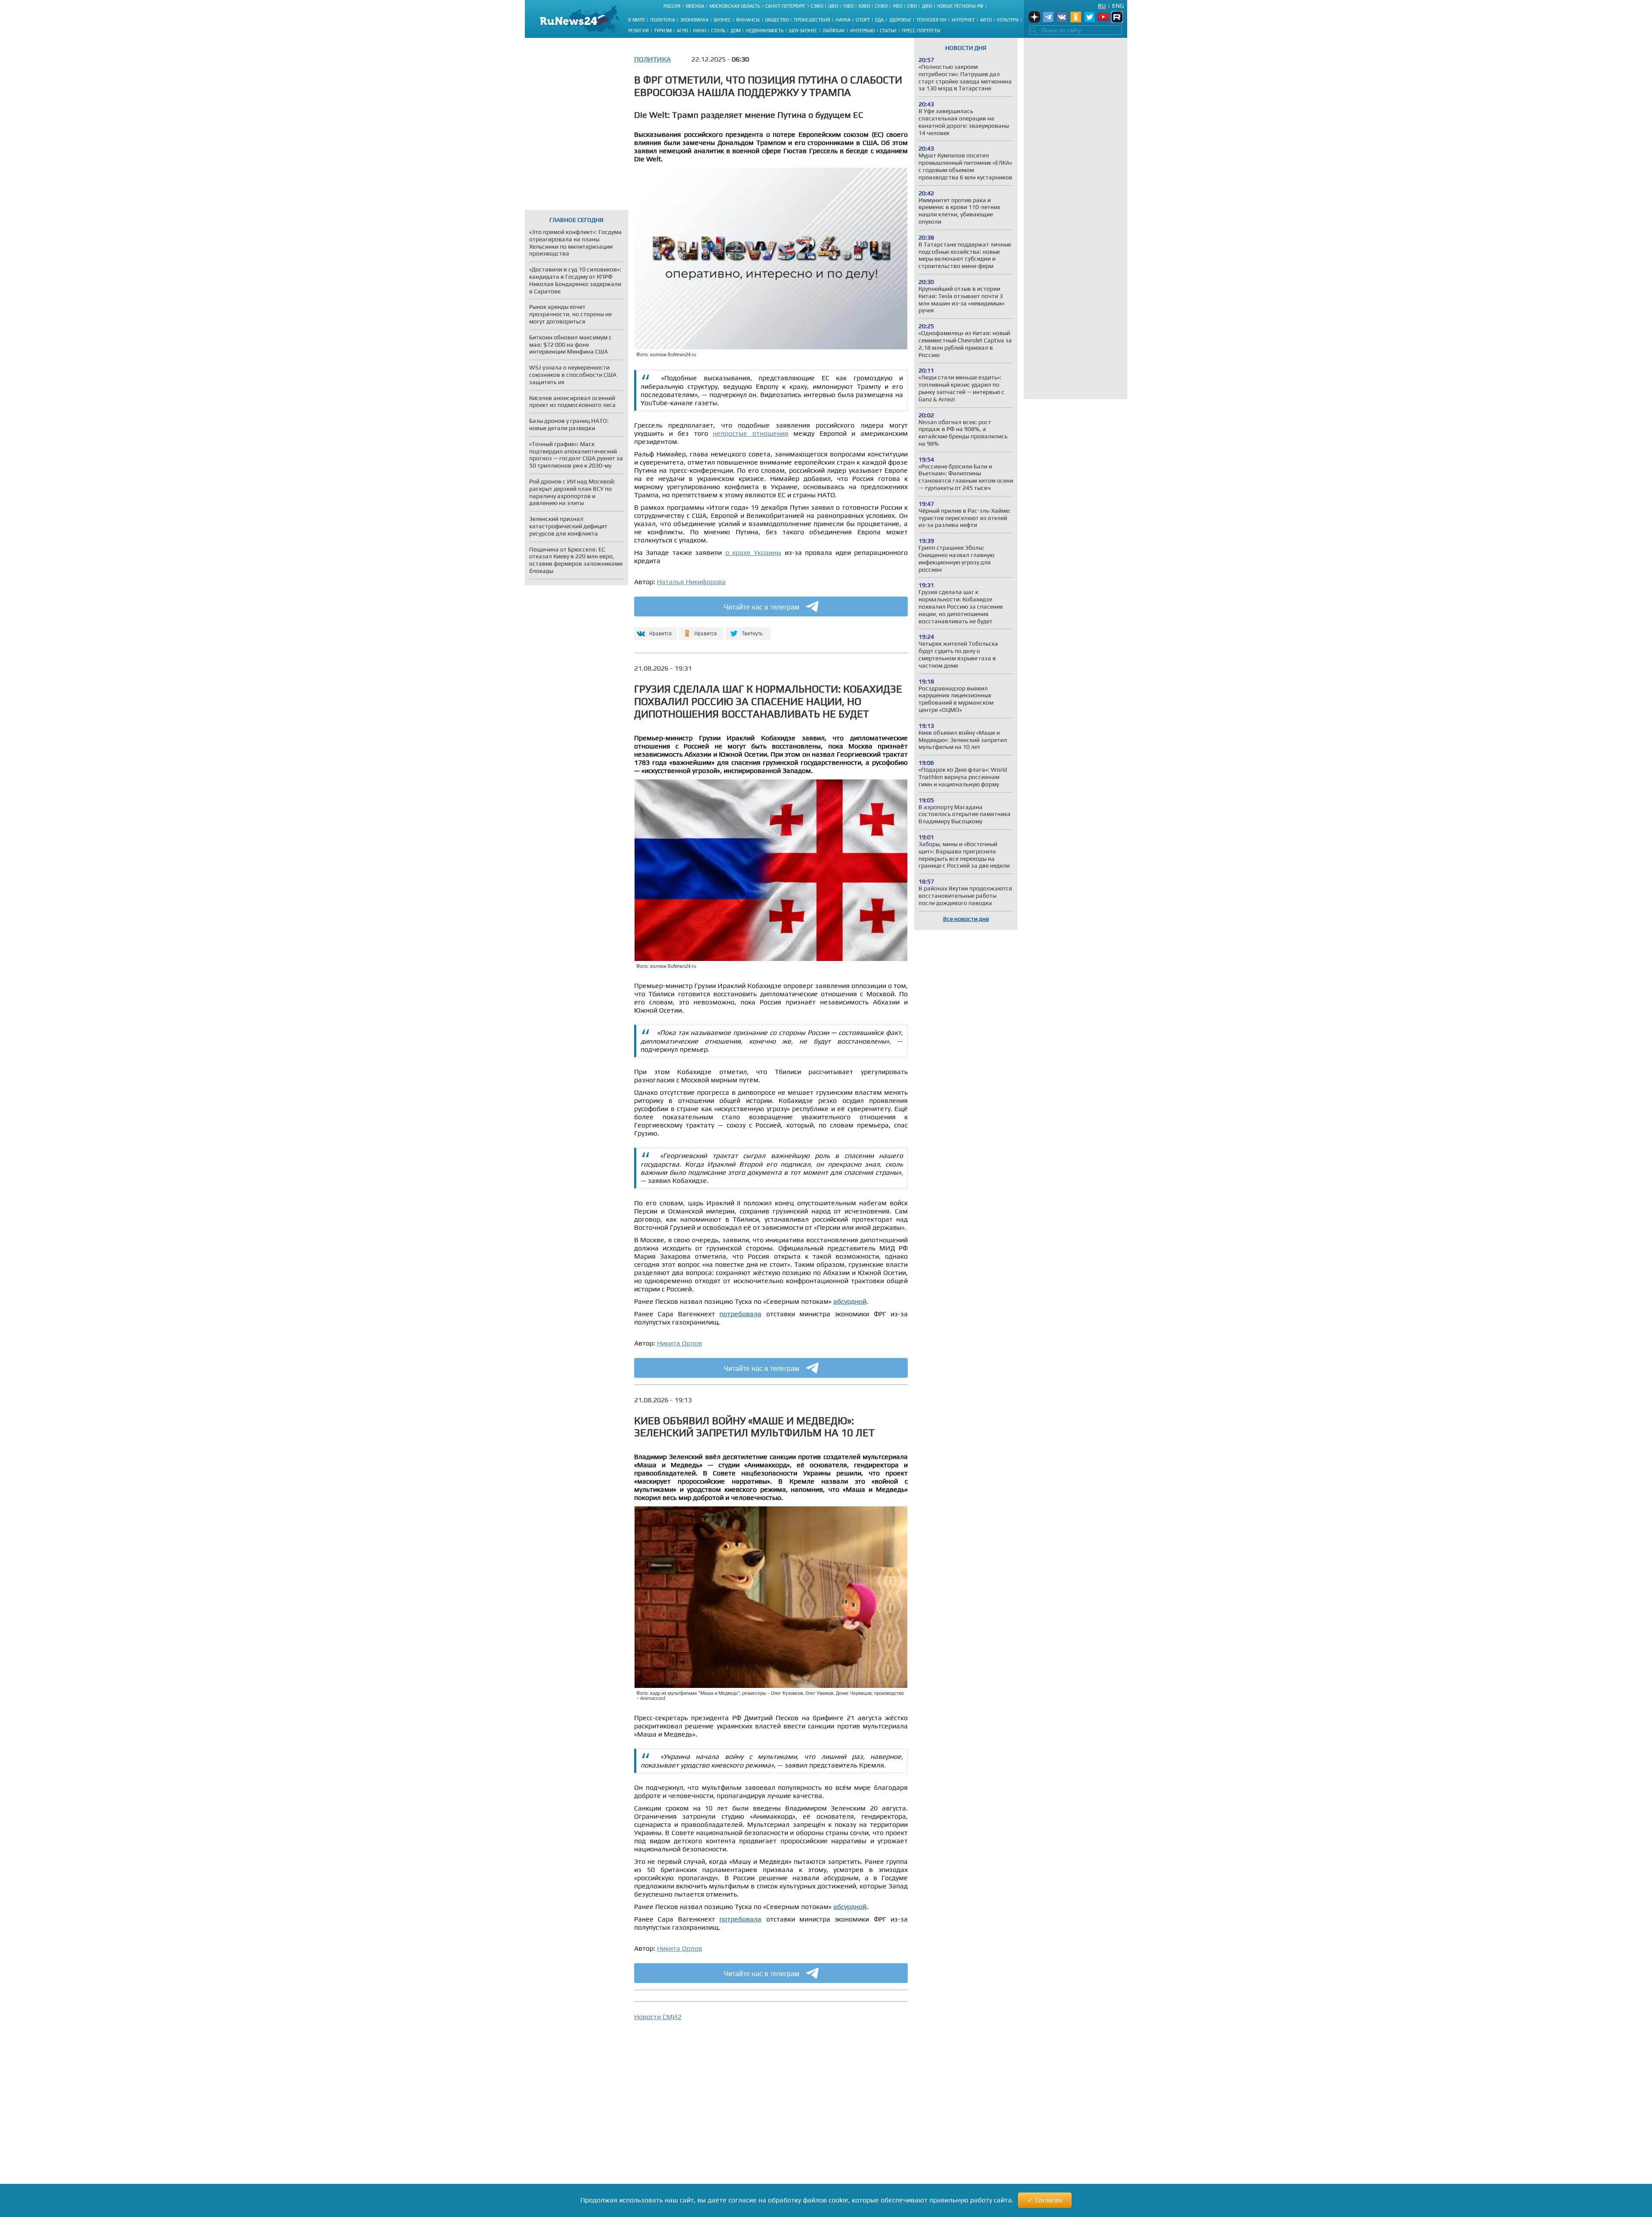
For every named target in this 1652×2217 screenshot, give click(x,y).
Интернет (963, 20)
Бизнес (722, 20)
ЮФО (864, 6)
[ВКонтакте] (655, 630)
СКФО (881, 6)
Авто (986, 20)
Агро (682, 31)
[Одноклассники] (701, 630)
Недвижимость (764, 31)
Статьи (888, 31)
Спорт (863, 20)
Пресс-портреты (921, 31)
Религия (638, 31)
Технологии (931, 20)
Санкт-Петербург (786, 6)
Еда (879, 20)
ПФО (848, 6)
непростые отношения (751, 433)
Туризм (663, 31)
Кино (700, 31)
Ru (1102, 6)
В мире (636, 20)
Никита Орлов (680, 1343)
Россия (672, 6)
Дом (735, 31)
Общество (777, 20)
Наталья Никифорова (691, 582)
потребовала (740, 1314)
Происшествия (812, 20)
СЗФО (817, 6)
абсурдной (850, 1301)
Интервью (862, 31)
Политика (663, 20)
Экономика (694, 20)
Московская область (735, 6)
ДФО (927, 6)
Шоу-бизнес (803, 31)
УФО (897, 6)
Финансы (748, 20)
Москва (695, 6)
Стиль (718, 31)
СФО (912, 6)
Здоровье (900, 20)
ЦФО (833, 6)
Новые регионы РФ (960, 6)
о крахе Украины (754, 553)
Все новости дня (966, 919)
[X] (748, 630)
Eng (1118, 6)
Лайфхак (834, 31)
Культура (1008, 20)
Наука (843, 20)
